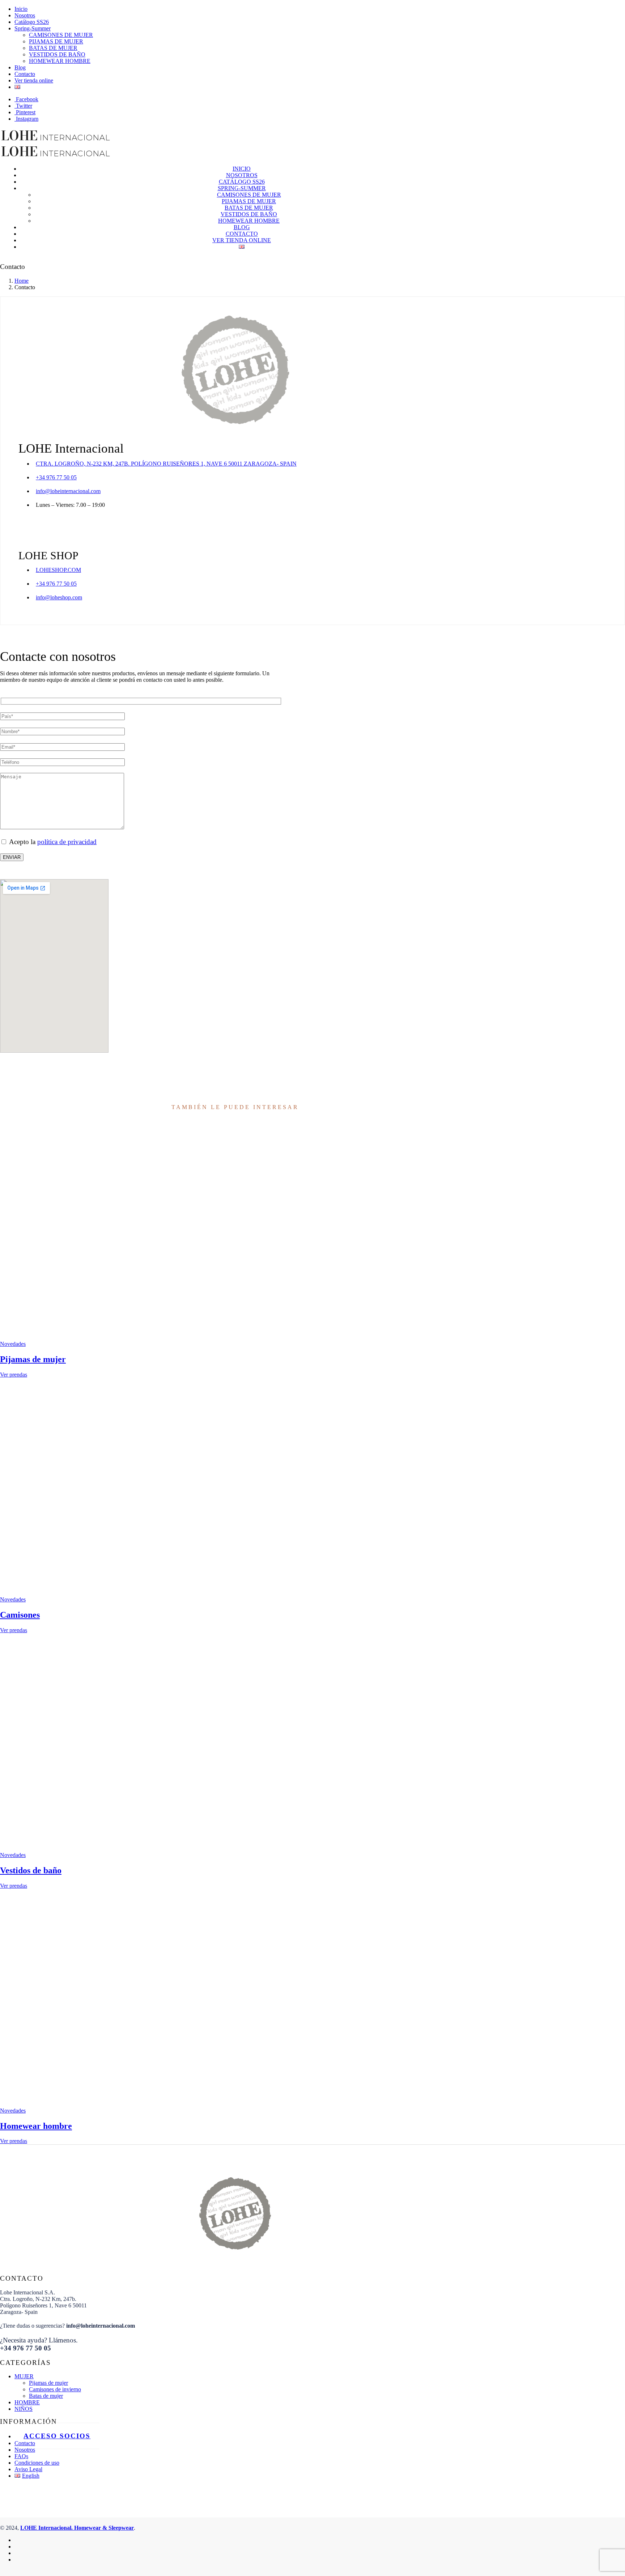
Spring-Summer (33, 28)
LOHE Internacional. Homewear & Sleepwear (77, 2528)
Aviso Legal (28, 2469)
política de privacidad (67, 842)
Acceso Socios (57, 2436)
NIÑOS (24, 2409)
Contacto (25, 74)
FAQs (21, 2456)
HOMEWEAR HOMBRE (60, 61)
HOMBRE (27, 2402)
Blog (20, 67)
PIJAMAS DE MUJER (56, 41)
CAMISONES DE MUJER (61, 35)
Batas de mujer (46, 2396)
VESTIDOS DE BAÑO (57, 54)
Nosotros (25, 15)
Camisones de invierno (55, 2389)
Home (22, 281)
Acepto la (52, 842)
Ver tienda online (34, 80)
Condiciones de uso (37, 2463)
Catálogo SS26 (32, 22)
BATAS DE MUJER (53, 48)
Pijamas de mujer (48, 2383)
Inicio (21, 9)
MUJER (24, 2376)
